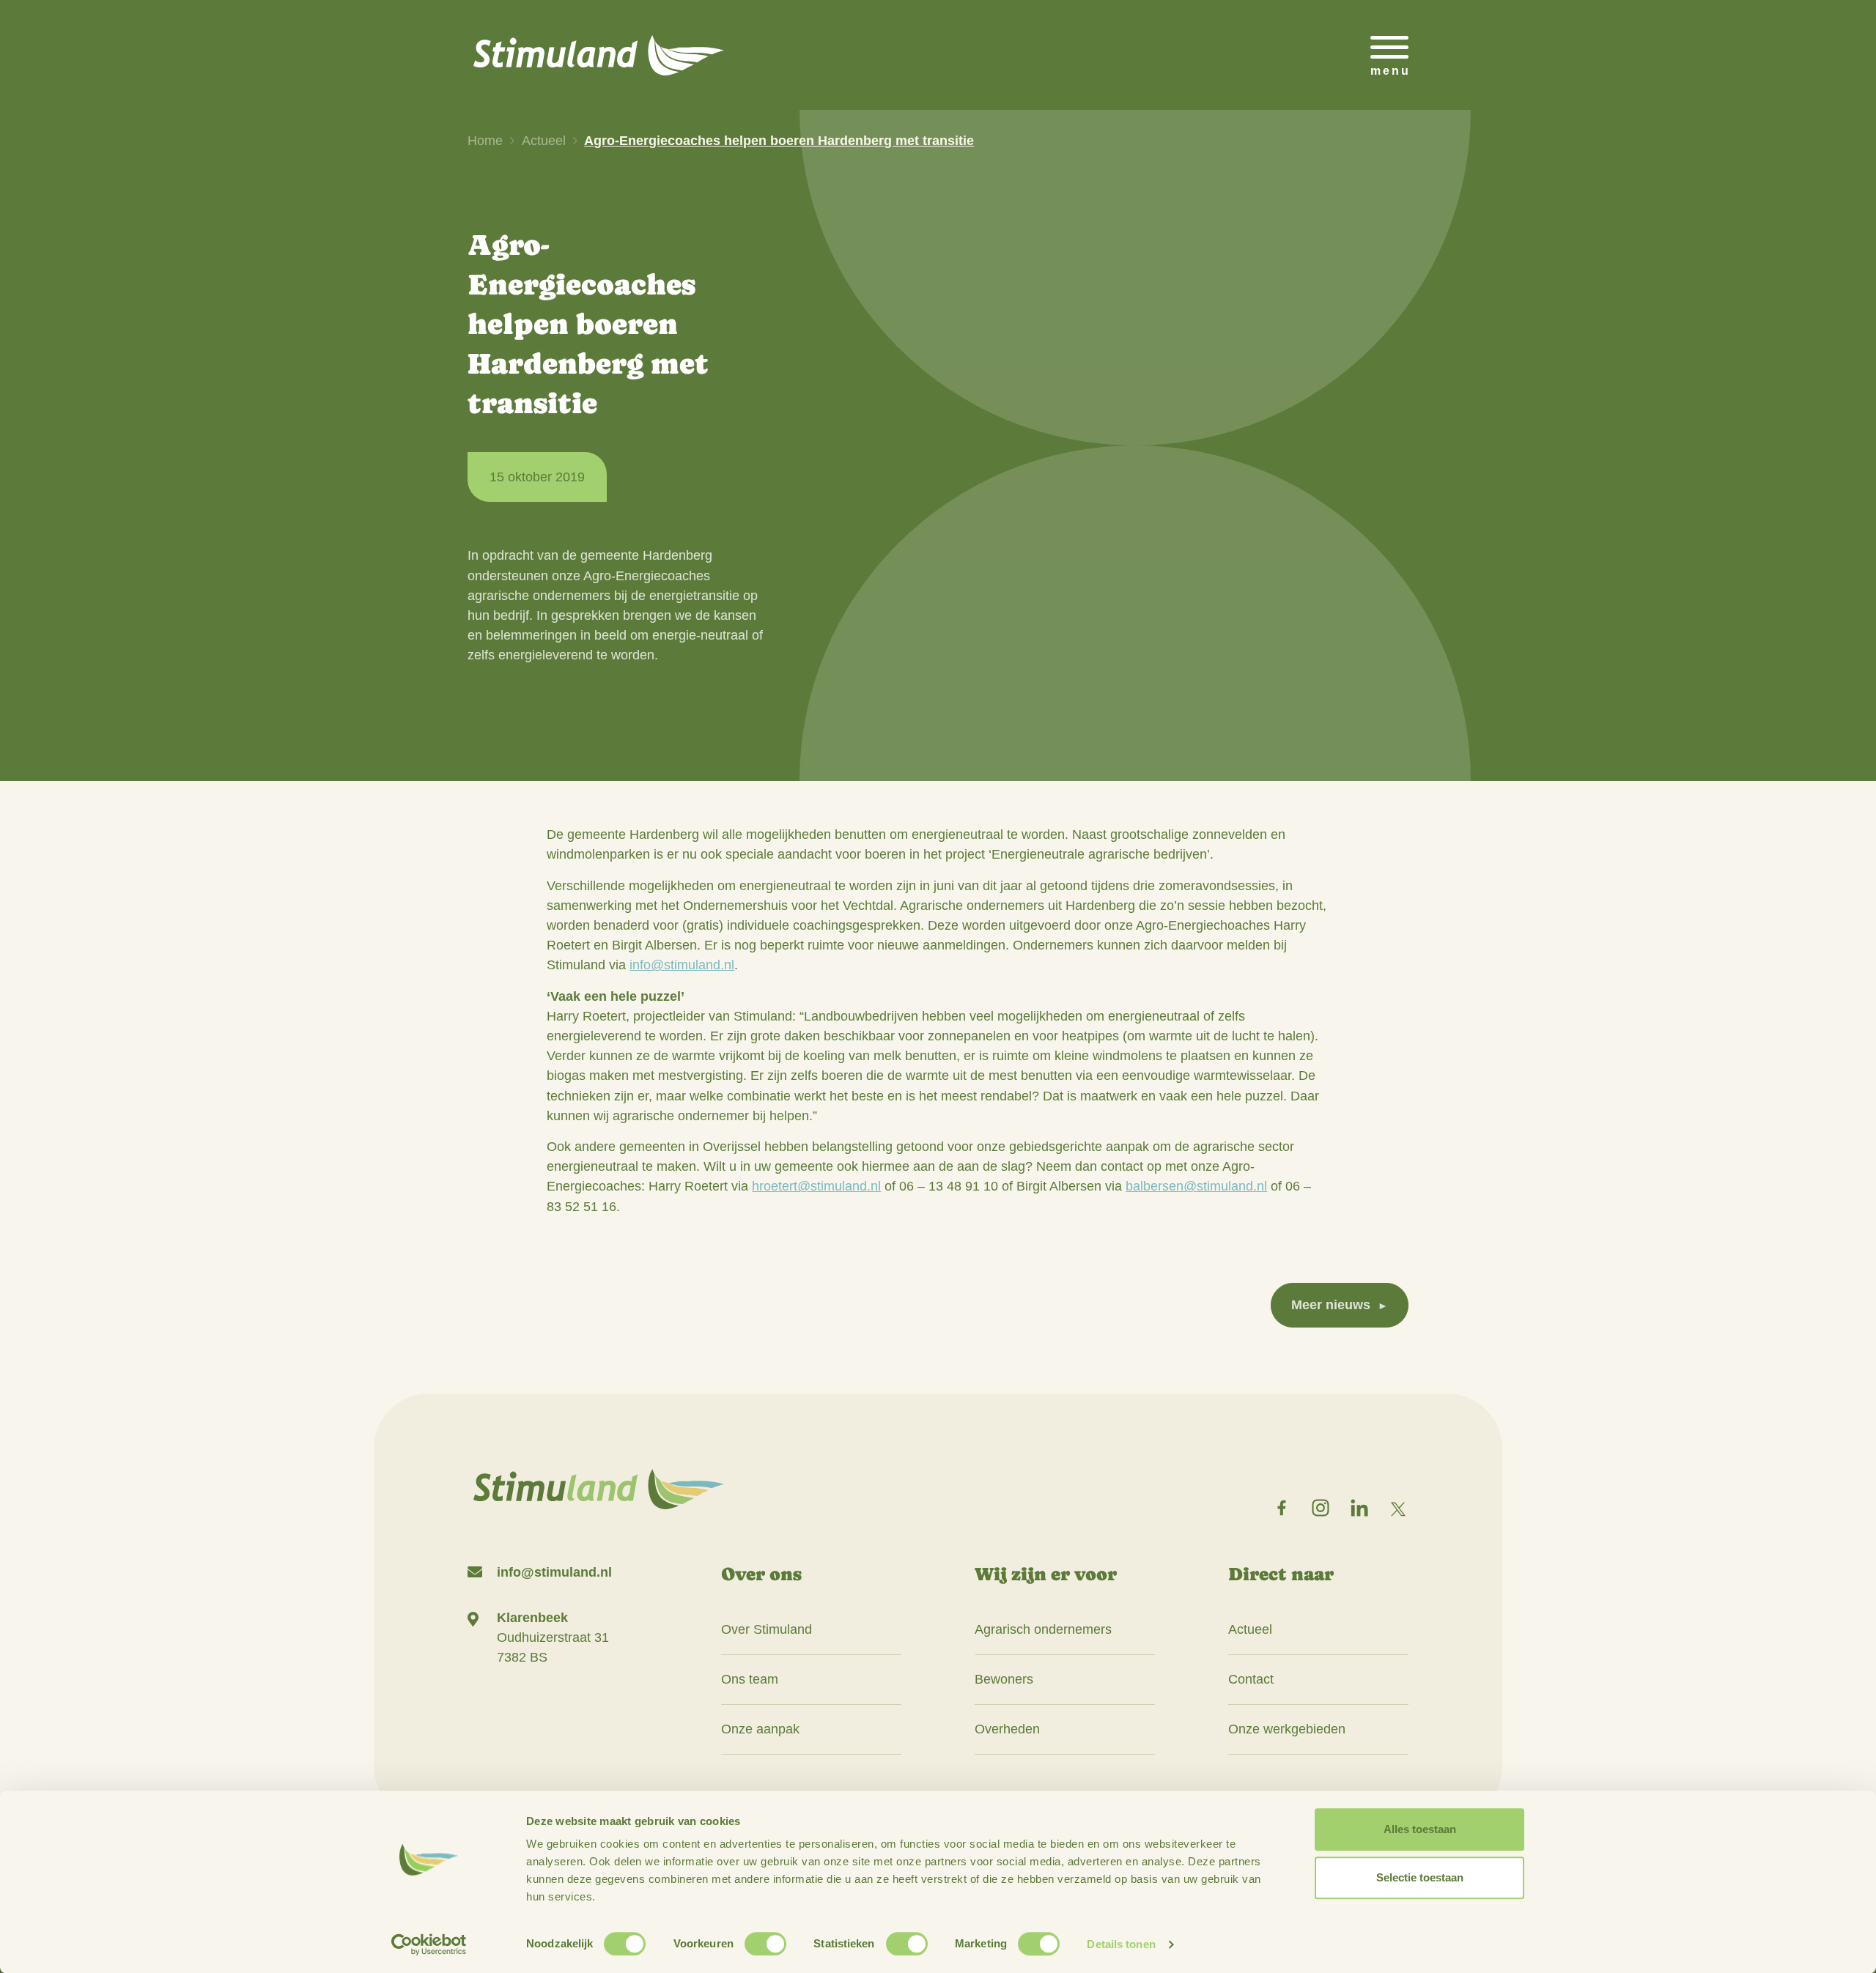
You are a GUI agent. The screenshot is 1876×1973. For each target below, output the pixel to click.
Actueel (544, 141)
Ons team (750, 1679)
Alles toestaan (1420, 1829)
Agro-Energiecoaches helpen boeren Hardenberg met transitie (779, 141)
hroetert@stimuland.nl (816, 1186)
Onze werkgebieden (1287, 1729)
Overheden (1007, 1729)
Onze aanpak (760, 1729)
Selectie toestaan (1420, 1877)
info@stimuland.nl (682, 965)
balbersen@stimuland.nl (1196, 1186)
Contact (1251, 1679)
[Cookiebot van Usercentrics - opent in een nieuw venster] (429, 1944)
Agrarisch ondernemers (1043, 1629)
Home (485, 141)
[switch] (765, 1944)
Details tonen (1121, 1944)
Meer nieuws (1331, 1305)
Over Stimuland (767, 1629)
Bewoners (1004, 1679)
